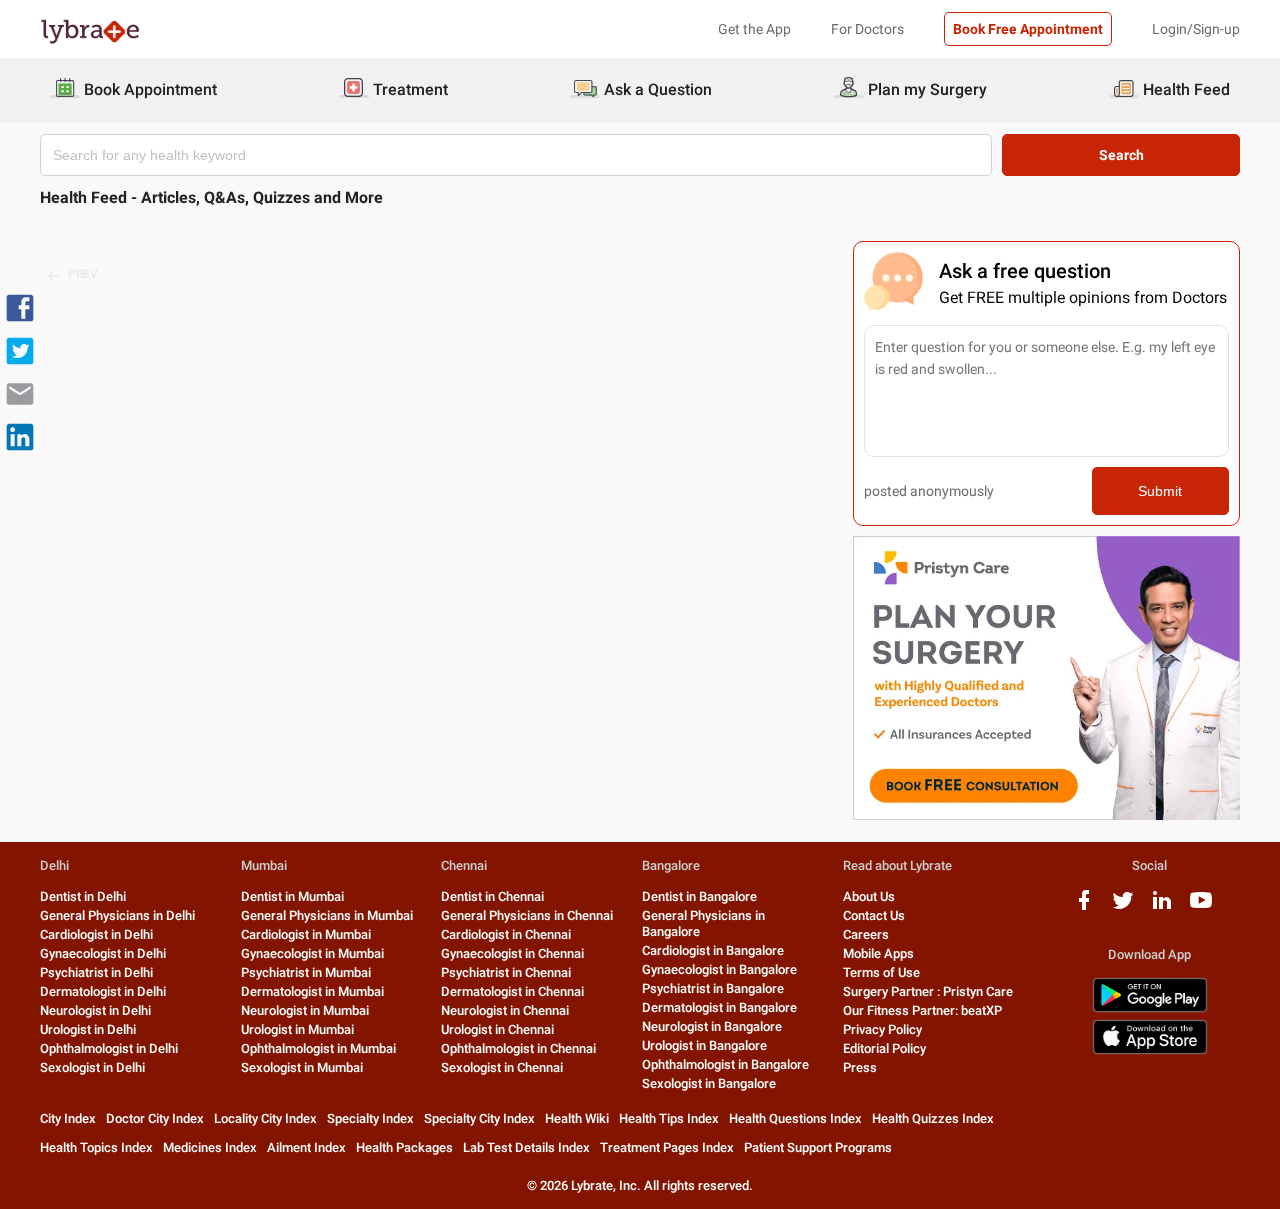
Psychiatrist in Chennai (506, 972)
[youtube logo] (1201, 907)
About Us (869, 896)
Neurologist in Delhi (95, 1010)
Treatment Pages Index (667, 1147)
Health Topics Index (96, 1147)
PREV (83, 274)
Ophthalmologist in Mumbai (318, 1048)
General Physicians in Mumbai (327, 915)
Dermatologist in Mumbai (312, 991)
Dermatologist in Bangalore (719, 1007)
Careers (866, 934)
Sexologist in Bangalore (709, 1083)
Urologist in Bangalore (704, 1045)
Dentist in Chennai (492, 896)
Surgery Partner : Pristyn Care (928, 991)
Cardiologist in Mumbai (306, 934)
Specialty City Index (479, 1118)
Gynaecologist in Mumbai (312, 953)
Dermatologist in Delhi (103, 991)
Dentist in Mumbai (292, 896)
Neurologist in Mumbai (305, 1010)
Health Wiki (577, 1118)
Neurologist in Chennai (505, 1010)
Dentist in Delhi (83, 896)
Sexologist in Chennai (502, 1067)
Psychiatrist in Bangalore (713, 988)
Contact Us (874, 915)
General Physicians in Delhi (117, 915)
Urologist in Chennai (497, 1029)
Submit (1160, 491)
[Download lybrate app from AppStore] (1150, 1050)
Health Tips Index (669, 1118)
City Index (68, 1118)
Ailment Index (306, 1147)
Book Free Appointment (1028, 29)
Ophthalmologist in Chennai (518, 1048)
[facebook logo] (1084, 907)
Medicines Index (210, 1147)
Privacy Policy (882, 1029)
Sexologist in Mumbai (302, 1067)
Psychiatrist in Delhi (96, 972)
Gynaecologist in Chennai (512, 953)
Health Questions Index (795, 1118)
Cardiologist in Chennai (506, 934)
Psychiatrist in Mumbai (306, 972)
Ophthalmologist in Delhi (109, 1048)
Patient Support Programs (818, 1147)
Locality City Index (265, 1118)
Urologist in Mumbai (297, 1029)
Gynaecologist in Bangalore (719, 969)
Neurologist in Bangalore (712, 1026)
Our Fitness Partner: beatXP (922, 1010)
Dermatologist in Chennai (512, 991)
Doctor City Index (155, 1118)
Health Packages (404, 1147)
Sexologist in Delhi (92, 1067)
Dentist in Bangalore (699, 896)
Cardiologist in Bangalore (713, 950)
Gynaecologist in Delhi (103, 953)
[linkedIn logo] (1162, 907)
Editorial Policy (884, 1048)
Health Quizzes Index (933, 1118)
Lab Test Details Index (526, 1147)
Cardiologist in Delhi (96, 934)
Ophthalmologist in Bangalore (725, 1064)
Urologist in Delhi (88, 1029)
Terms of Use (881, 972)
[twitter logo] (1123, 907)
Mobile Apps (878, 953)
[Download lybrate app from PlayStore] (1150, 1008)
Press (860, 1067)
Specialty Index (370, 1118)
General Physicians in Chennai (527, 915)
